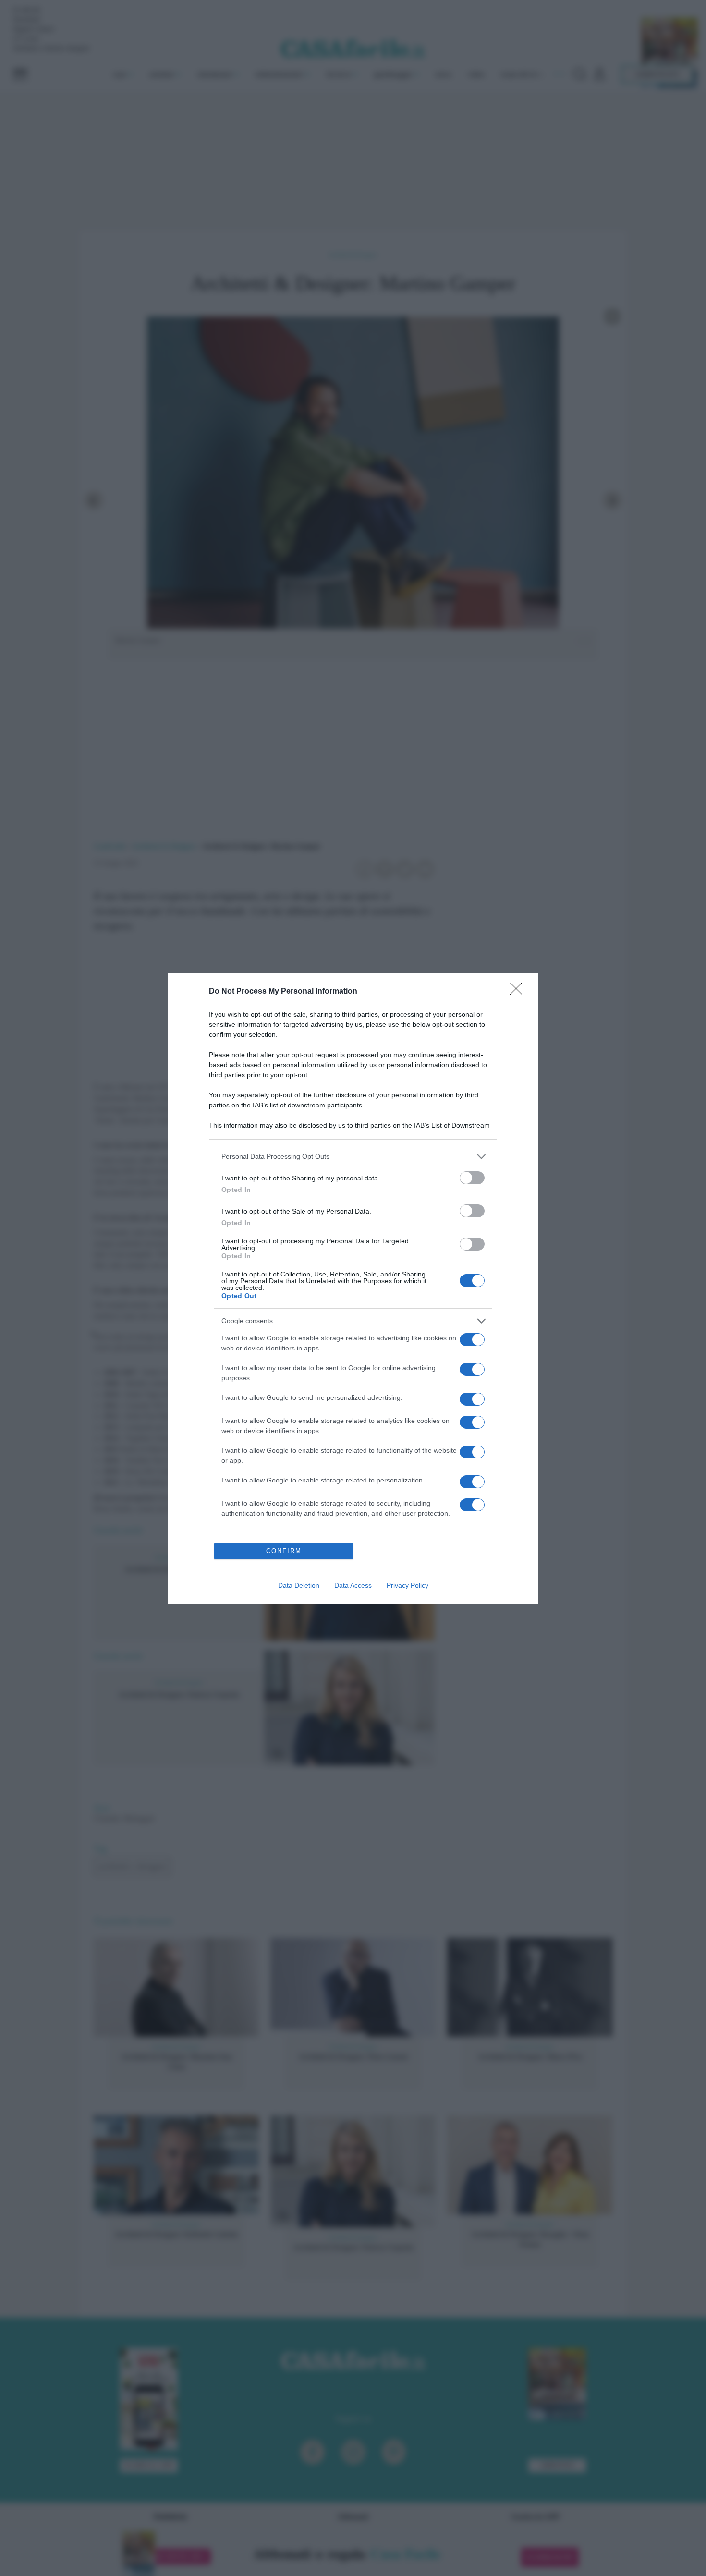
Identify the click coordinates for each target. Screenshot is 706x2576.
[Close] (519, 992)
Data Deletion (299, 1585)
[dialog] (353, 1288)
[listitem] (353, 1157)
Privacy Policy (408, 1585)
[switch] (472, 1178)
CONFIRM (284, 1551)
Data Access (353, 1585)
